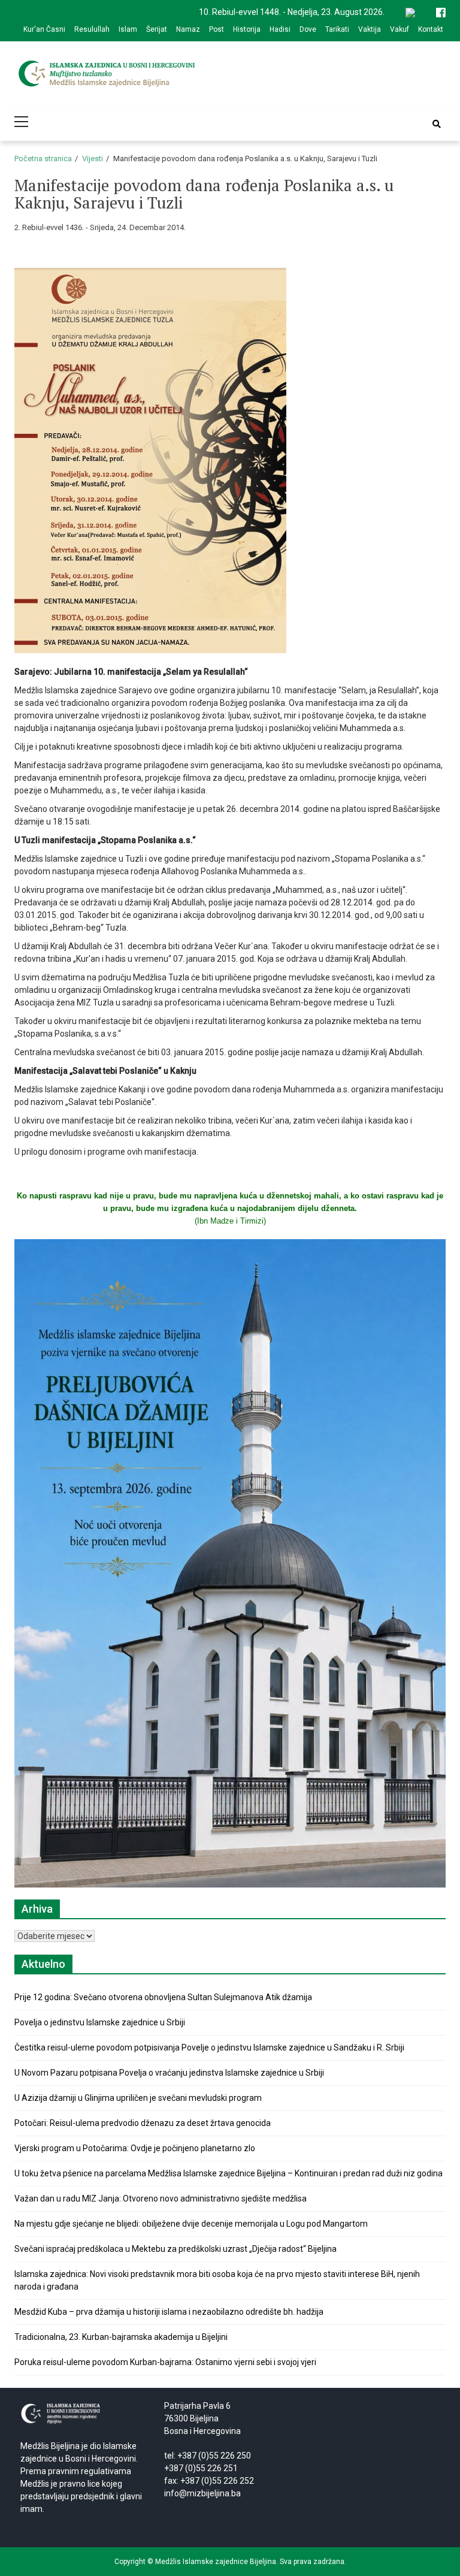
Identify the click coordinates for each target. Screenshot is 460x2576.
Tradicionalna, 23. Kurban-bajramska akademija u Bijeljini (121, 2337)
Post (217, 29)
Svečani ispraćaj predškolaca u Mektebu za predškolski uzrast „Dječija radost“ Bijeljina (175, 2249)
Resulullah (92, 29)
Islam (128, 29)
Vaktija (370, 29)
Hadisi (280, 29)
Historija (247, 29)
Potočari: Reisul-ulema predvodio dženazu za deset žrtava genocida (143, 2123)
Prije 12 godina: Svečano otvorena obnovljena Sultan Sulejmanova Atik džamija (163, 1997)
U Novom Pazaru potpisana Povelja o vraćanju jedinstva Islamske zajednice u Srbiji (169, 2073)
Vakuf (400, 29)
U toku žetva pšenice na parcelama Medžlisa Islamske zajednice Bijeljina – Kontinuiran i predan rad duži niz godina (229, 2173)
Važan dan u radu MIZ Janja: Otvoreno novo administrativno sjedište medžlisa (161, 2198)
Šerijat (157, 29)
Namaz (188, 29)
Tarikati (337, 29)
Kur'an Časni (44, 29)
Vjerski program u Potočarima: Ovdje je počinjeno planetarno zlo (135, 2148)
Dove (308, 29)
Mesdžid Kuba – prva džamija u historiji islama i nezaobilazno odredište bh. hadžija (169, 2312)
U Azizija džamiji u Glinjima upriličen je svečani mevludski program (138, 2098)
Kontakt (431, 29)
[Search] (437, 124)
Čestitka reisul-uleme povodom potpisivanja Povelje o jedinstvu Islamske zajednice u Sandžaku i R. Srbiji (209, 2047)
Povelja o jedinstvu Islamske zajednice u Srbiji (100, 2022)
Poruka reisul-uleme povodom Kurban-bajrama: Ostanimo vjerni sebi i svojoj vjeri (165, 2362)
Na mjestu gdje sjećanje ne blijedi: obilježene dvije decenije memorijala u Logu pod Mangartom (191, 2224)
